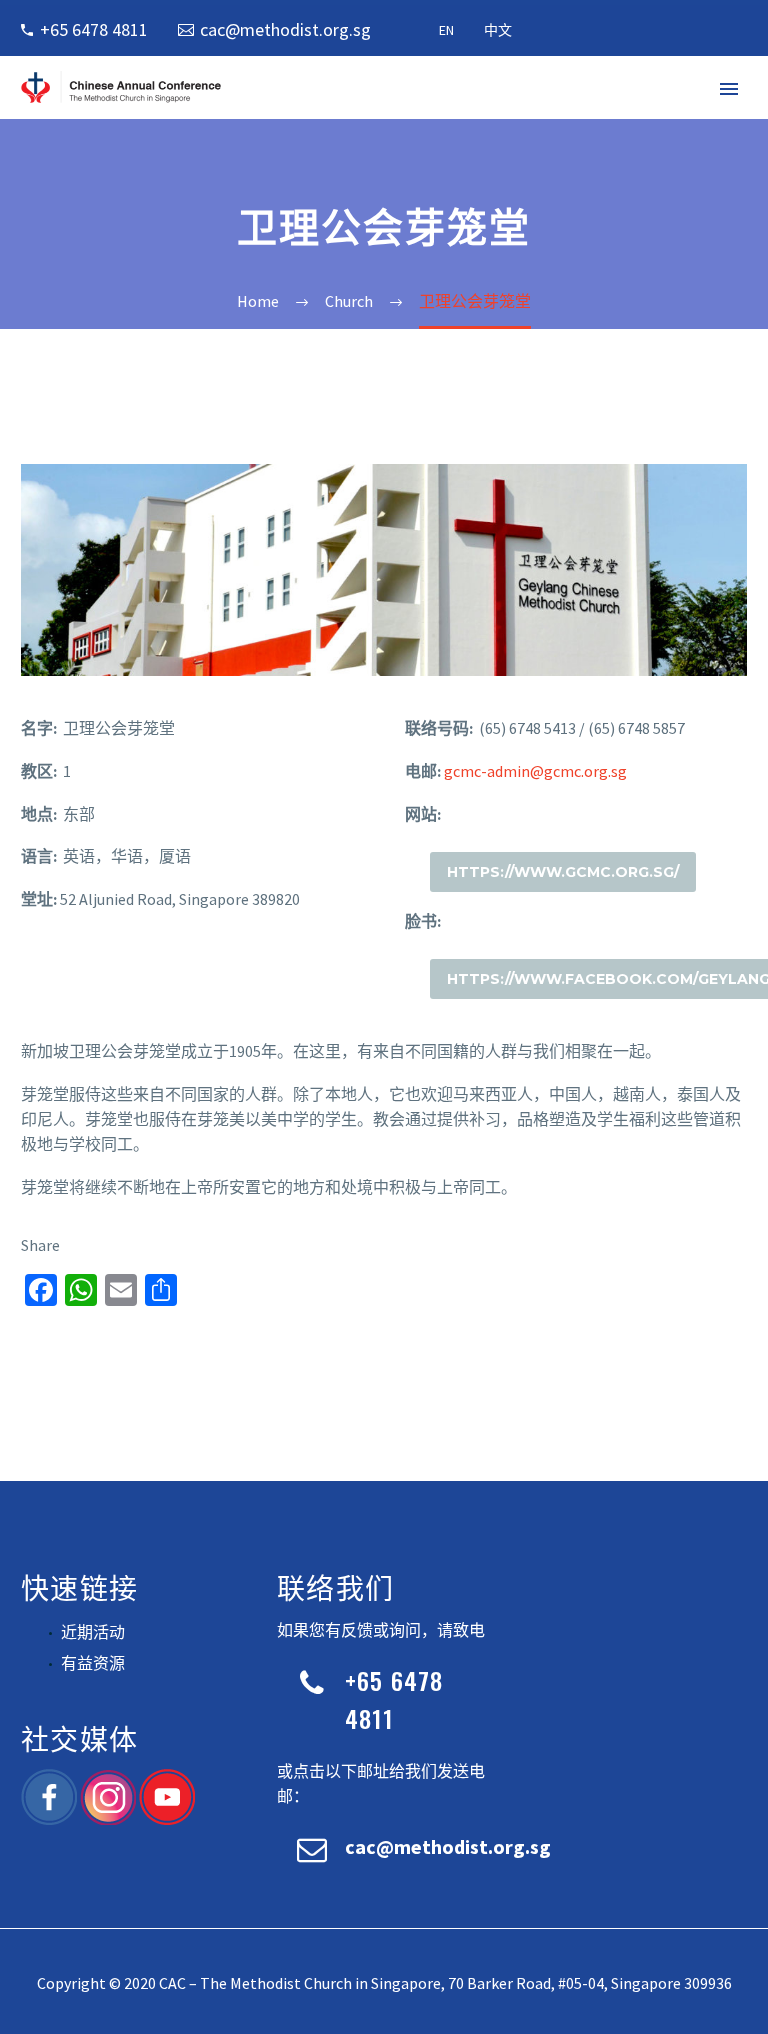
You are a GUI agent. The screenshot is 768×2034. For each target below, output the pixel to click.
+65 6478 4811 (94, 29)
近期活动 (93, 1632)
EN (446, 30)
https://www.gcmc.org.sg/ (563, 872)
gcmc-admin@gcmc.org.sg (535, 771)
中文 (498, 30)
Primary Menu (729, 89)
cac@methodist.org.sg (285, 29)
